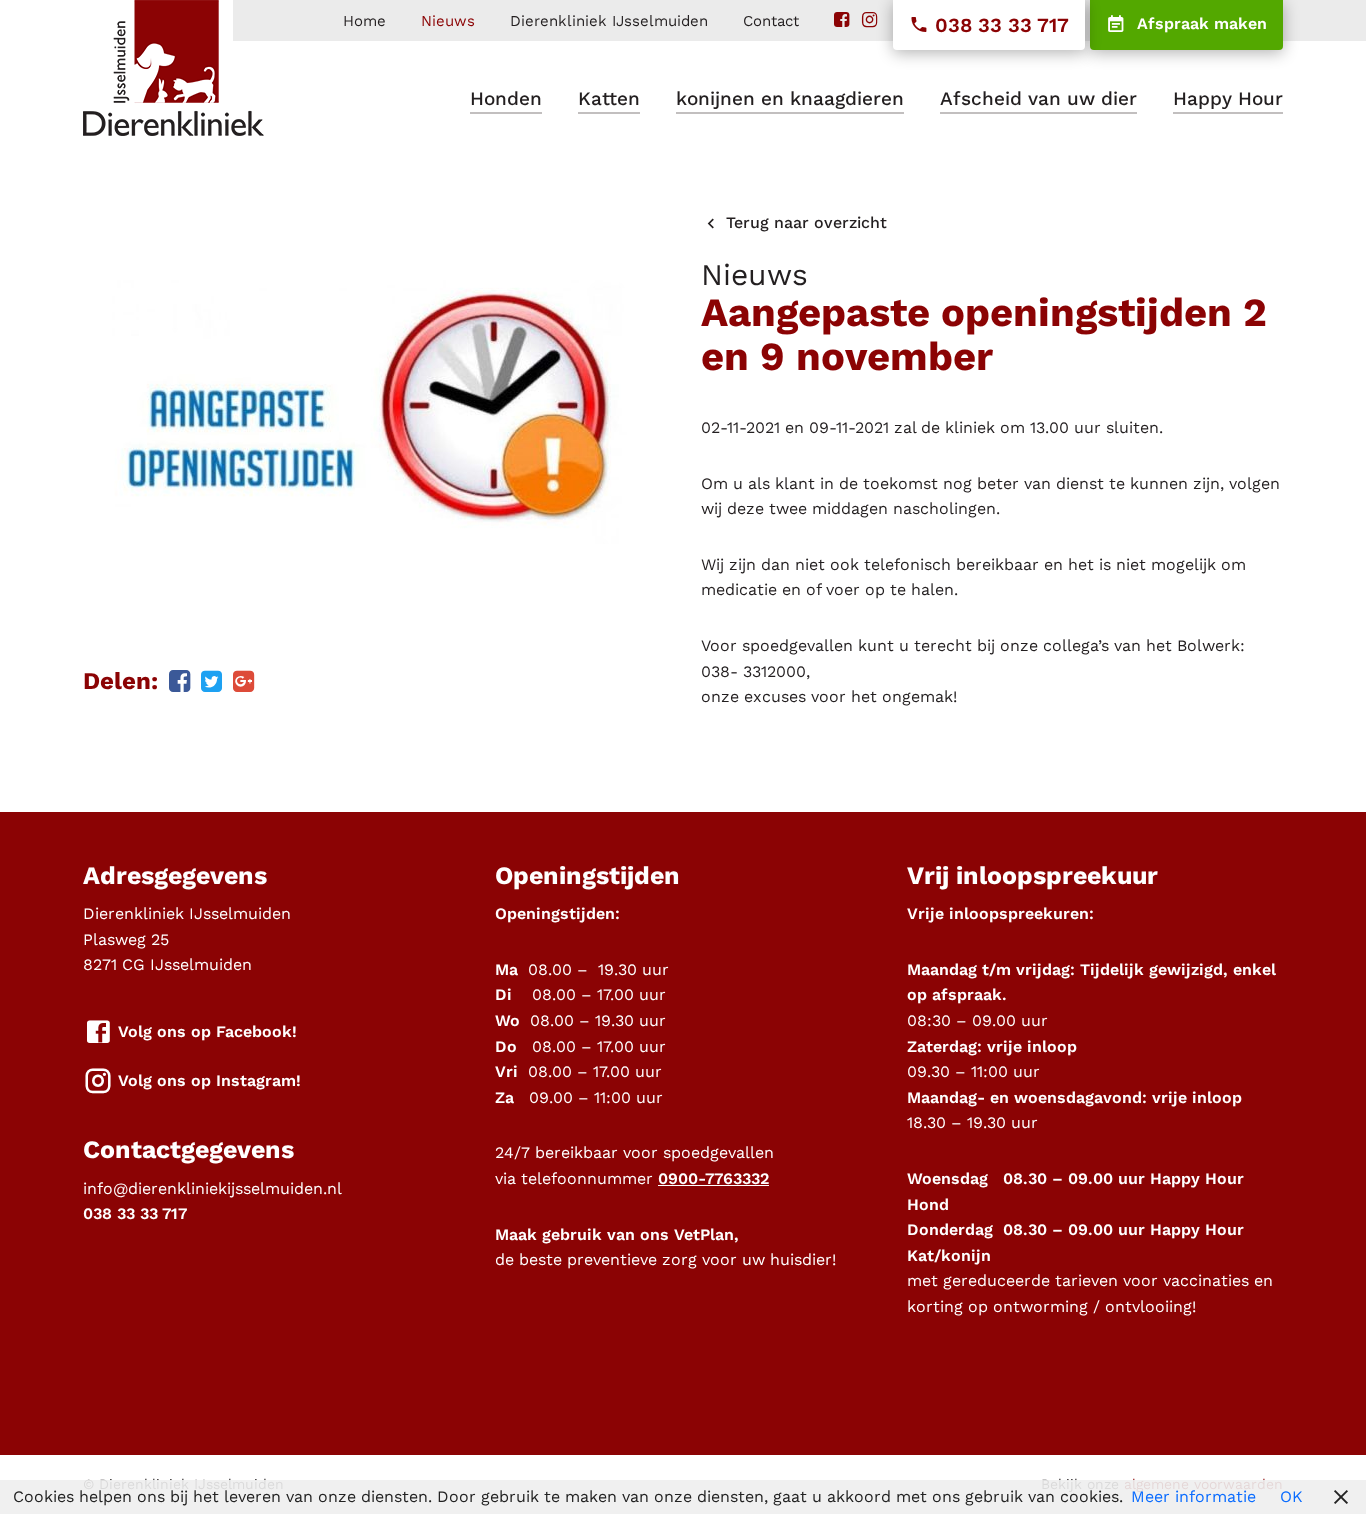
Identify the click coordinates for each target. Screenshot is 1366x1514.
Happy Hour (1228, 98)
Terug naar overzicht (804, 222)
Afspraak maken (1199, 23)
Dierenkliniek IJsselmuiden (609, 21)
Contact (771, 21)
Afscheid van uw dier (1038, 98)
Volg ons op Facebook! (205, 1031)
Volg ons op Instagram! (207, 1080)
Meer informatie (1193, 1496)
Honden (506, 98)
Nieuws (448, 21)
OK (1291, 1496)
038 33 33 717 (999, 25)
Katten (609, 98)
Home (364, 21)
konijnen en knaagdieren (790, 98)
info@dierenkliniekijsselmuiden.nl (212, 1188)
